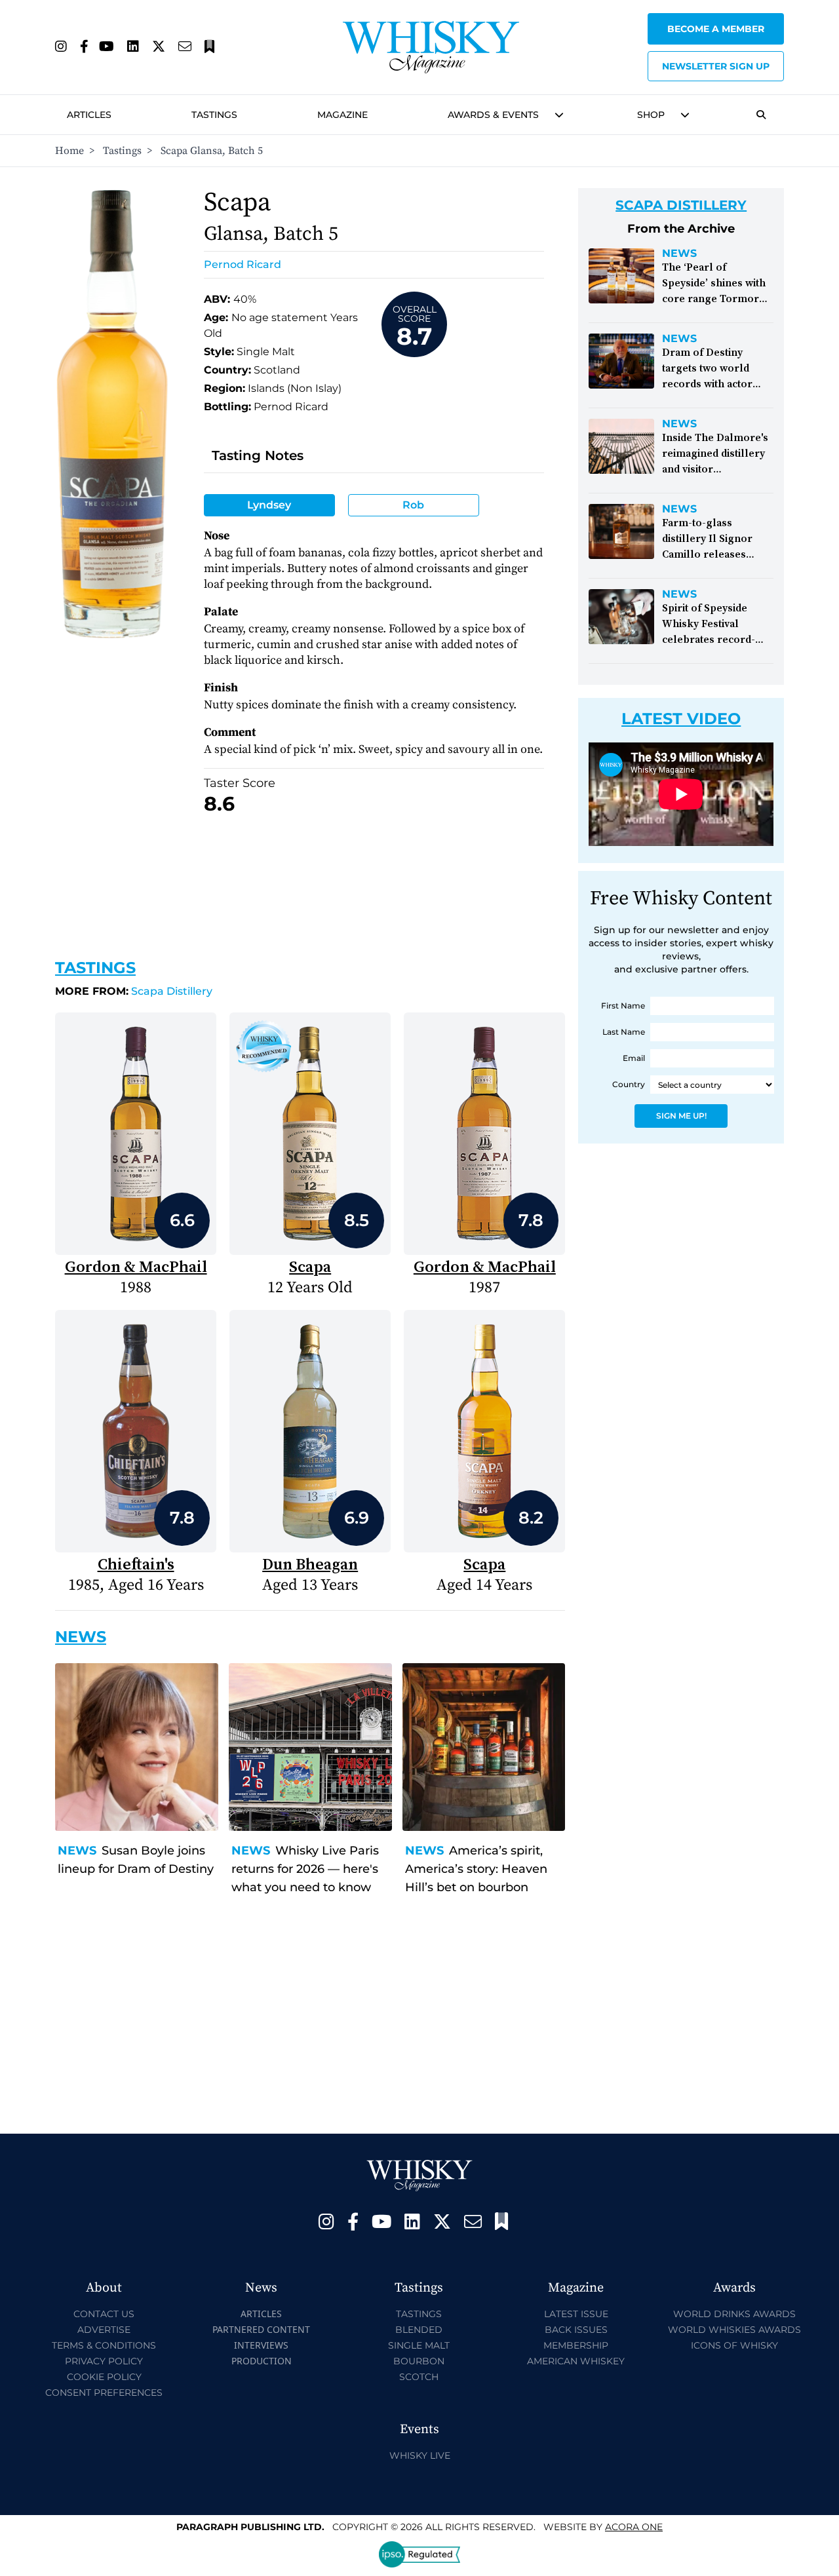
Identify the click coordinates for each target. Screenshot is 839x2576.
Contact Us (104, 2314)
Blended (419, 2330)
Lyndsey (269, 505)
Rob (413, 505)
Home (69, 151)
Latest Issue (576, 2314)
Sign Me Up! (681, 1116)
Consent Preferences (104, 2393)
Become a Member (716, 29)
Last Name (624, 1032)
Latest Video (681, 719)
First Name (623, 1006)
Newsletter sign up (716, 66)
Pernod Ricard (243, 264)
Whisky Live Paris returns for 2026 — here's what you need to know (305, 1869)
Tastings (214, 115)
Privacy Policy (104, 2361)
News (77, 1851)
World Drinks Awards (734, 2314)
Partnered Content (261, 2329)
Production (262, 2361)
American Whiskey (576, 2361)
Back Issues (576, 2330)
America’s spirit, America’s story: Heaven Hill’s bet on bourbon (476, 1869)
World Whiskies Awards (734, 2330)
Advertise (104, 2330)
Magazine (342, 115)
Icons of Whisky (734, 2345)
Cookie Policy (104, 2377)
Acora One (634, 2527)
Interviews (261, 2345)
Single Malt (419, 2345)
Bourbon (419, 2361)
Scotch (419, 2377)
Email (634, 1058)
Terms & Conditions (104, 2345)
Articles (89, 115)
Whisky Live (420, 2455)
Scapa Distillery (134, 991)
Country (629, 1084)
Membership (576, 2345)
